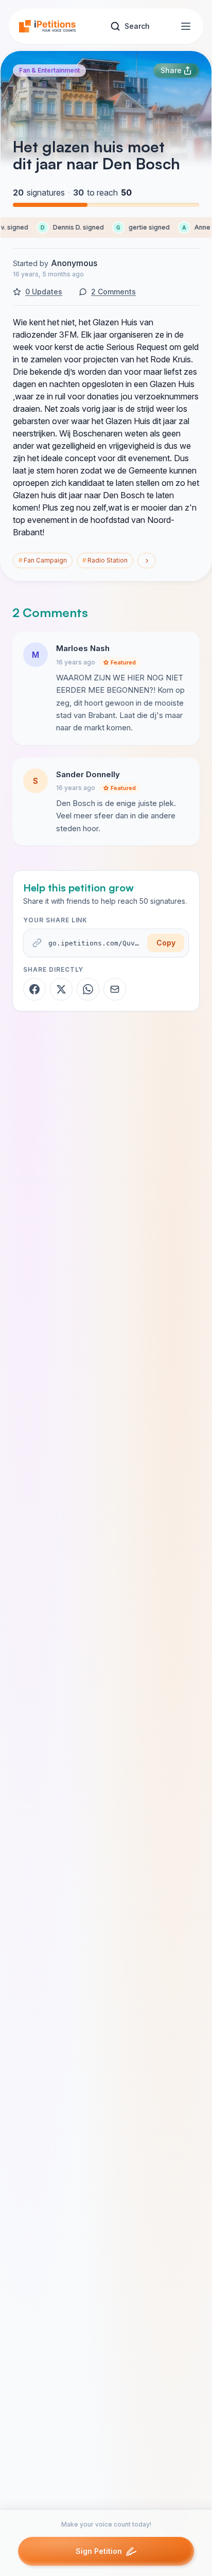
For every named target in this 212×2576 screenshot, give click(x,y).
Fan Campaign (43, 560)
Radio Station (105, 560)
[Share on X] (61, 989)
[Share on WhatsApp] (88, 989)
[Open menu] (186, 26)
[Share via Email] (115, 989)
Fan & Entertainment (49, 70)
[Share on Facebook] (34, 989)
